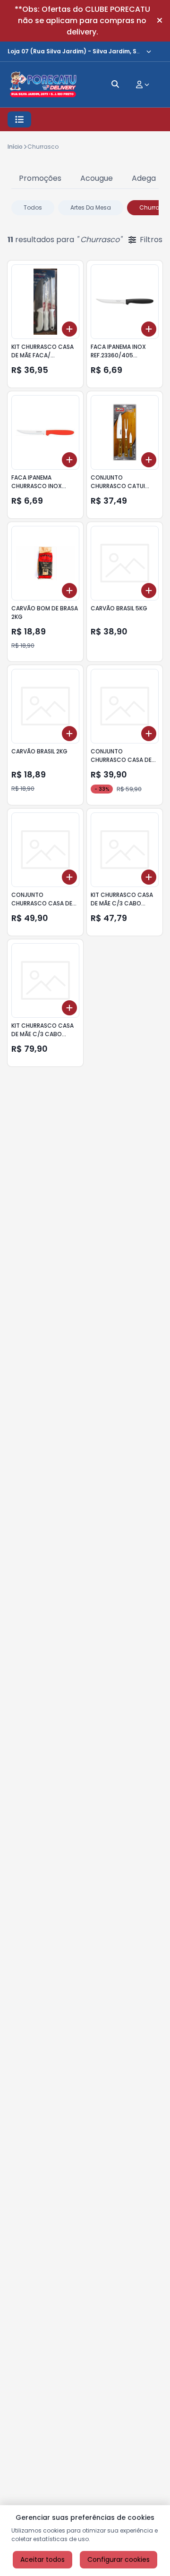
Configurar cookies (119, 2559)
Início (15, 147)
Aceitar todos (42, 2559)
